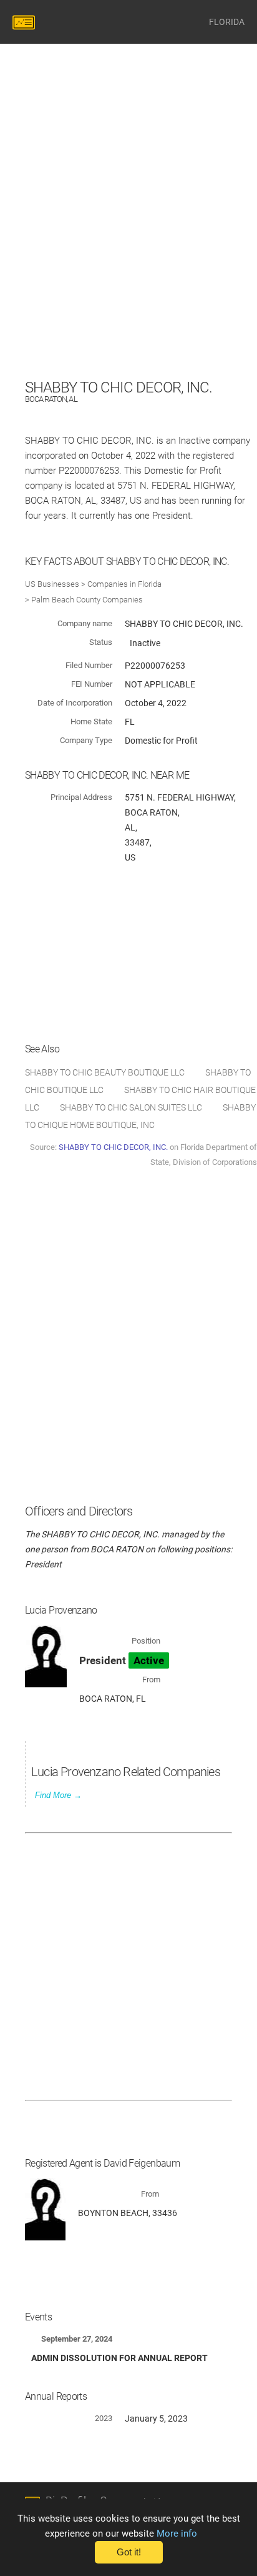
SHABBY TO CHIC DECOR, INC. (113, 1147)
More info (177, 2534)
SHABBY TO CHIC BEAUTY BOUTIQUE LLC (105, 1072)
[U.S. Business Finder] (26, 22)
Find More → (58, 1795)
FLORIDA (227, 22)
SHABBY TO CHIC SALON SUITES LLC (131, 1107)
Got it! (129, 2552)
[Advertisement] (128, 247)
